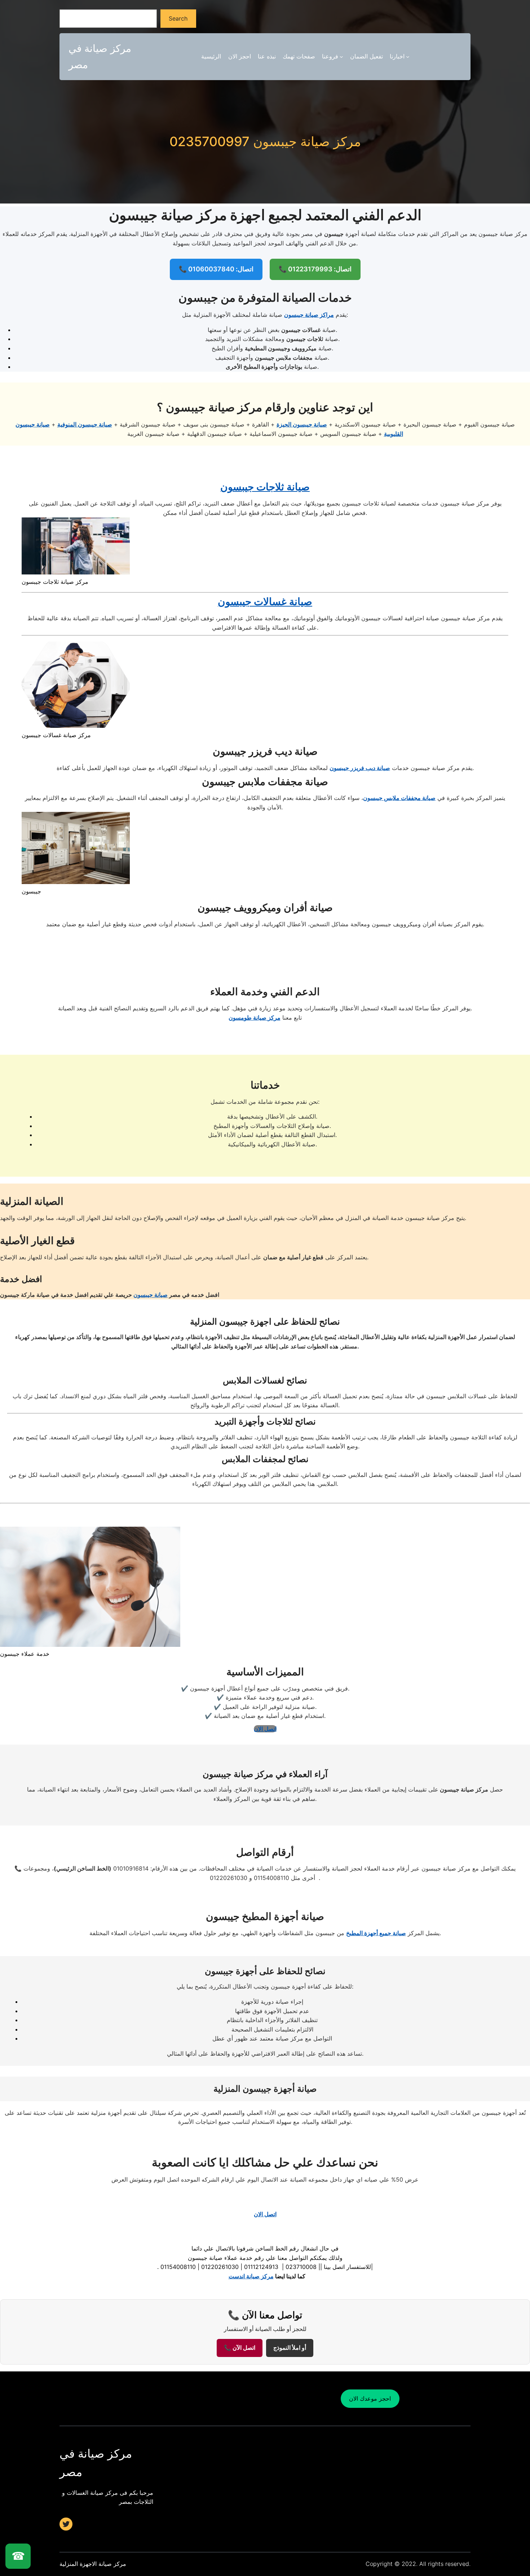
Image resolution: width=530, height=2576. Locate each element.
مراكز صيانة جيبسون (309, 315)
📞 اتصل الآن (240, 2348)
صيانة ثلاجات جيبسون (265, 487)
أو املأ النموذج (290, 2348)
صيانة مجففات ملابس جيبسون (399, 798)
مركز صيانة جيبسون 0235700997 (265, 142)
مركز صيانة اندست (251, 2276)
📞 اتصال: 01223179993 (315, 269)
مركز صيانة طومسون (255, 1018)
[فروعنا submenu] (341, 57)
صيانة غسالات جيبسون (265, 602)
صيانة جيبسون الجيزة (302, 424)
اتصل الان (265, 1729)
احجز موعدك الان (370, 2398)
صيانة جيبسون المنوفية (85, 424)
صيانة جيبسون (151, 1295)
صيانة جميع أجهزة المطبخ (376, 1933)
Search (178, 18)
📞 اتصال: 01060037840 (216, 269)
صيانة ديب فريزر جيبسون (360, 768)
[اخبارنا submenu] (408, 57)
